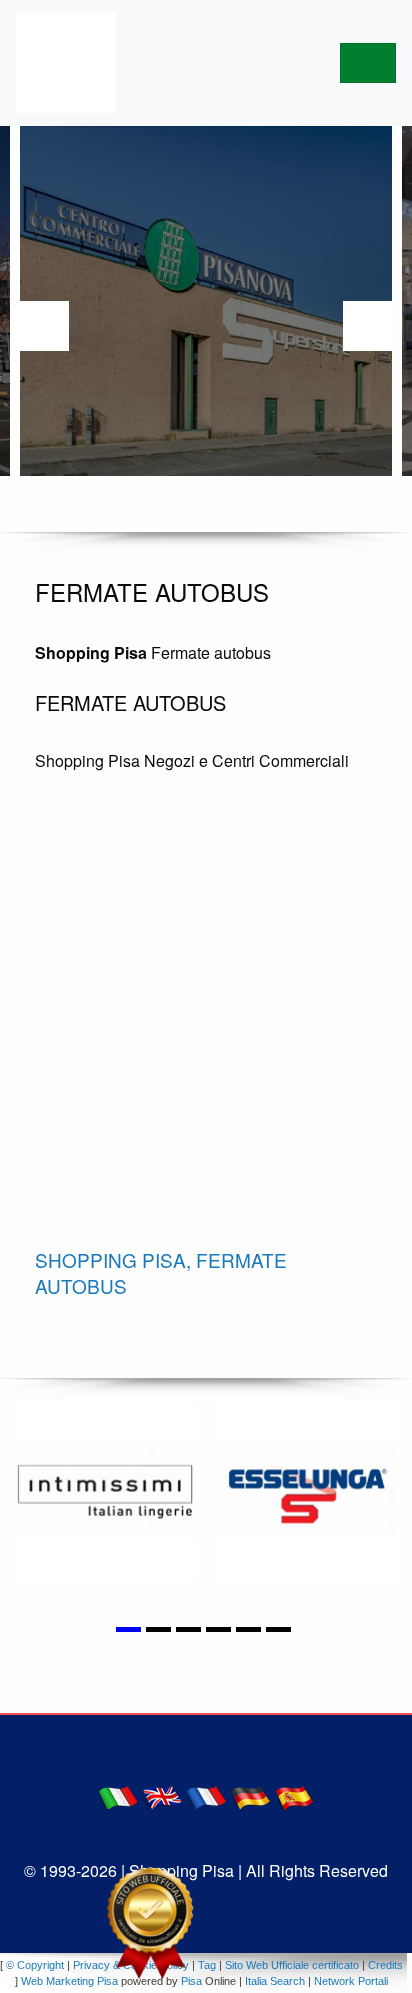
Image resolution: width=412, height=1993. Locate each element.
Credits (385, 1965)
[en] (162, 1796)
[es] (294, 1796)
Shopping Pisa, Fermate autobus (161, 1273)
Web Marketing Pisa (69, 1981)
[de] (250, 1796)
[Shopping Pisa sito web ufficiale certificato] (150, 1923)
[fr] (206, 1796)
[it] (118, 1796)
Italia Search (275, 1981)
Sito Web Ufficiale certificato (292, 1965)
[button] (131, 1617)
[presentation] (44, 326)
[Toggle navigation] (368, 63)
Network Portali (351, 1981)
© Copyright (35, 1965)
